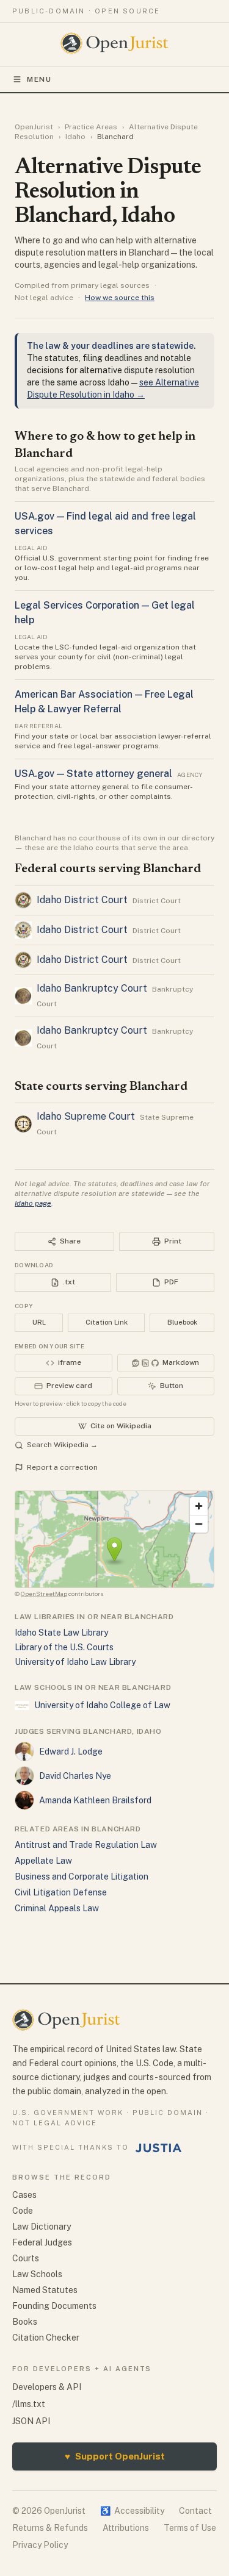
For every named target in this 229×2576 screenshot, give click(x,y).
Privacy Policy (40, 2545)
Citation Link (107, 1322)
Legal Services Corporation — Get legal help (105, 613)
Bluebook (182, 1322)
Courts (26, 2258)
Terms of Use (190, 2528)
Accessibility (132, 2511)
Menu (39, 79)
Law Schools (37, 2274)
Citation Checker (46, 2338)
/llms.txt (29, 2404)
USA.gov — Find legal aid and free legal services (105, 524)
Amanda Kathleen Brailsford (95, 1800)
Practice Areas (91, 127)
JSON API (31, 2421)
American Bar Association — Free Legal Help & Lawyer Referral (104, 702)
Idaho (75, 137)
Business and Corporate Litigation (82, 1877)
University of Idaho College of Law (102, 1705)
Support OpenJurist (115, 2456)
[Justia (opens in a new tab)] (159, 2148)
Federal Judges (42, 2242)
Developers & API (47, 2387)
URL (39, 1322)
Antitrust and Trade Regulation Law (86, 1845)
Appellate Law (43, 1861)
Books (25, 2322)
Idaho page (33, 1203)
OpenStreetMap (44, 1594)
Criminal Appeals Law (57, 1908)
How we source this (120, 298)
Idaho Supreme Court (86, 1116)
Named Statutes (45, 2290)
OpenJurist (34, 127)
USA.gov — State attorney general (93, 774)
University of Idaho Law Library (75, 1662)
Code (23, 2211)
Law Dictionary (42, 2227)
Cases (24, 2195)
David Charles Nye (75, 1776)
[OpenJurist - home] (114, 43)
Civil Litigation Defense (61, 1892)
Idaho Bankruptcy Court (92, 988)
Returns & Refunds (50, 2528)
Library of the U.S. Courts (64, 1647)
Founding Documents (54, 2306)
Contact (195, 2511)
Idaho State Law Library (61, 1633)
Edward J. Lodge (71, 1751)
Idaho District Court (82, 900)
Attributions (126, 2528)
